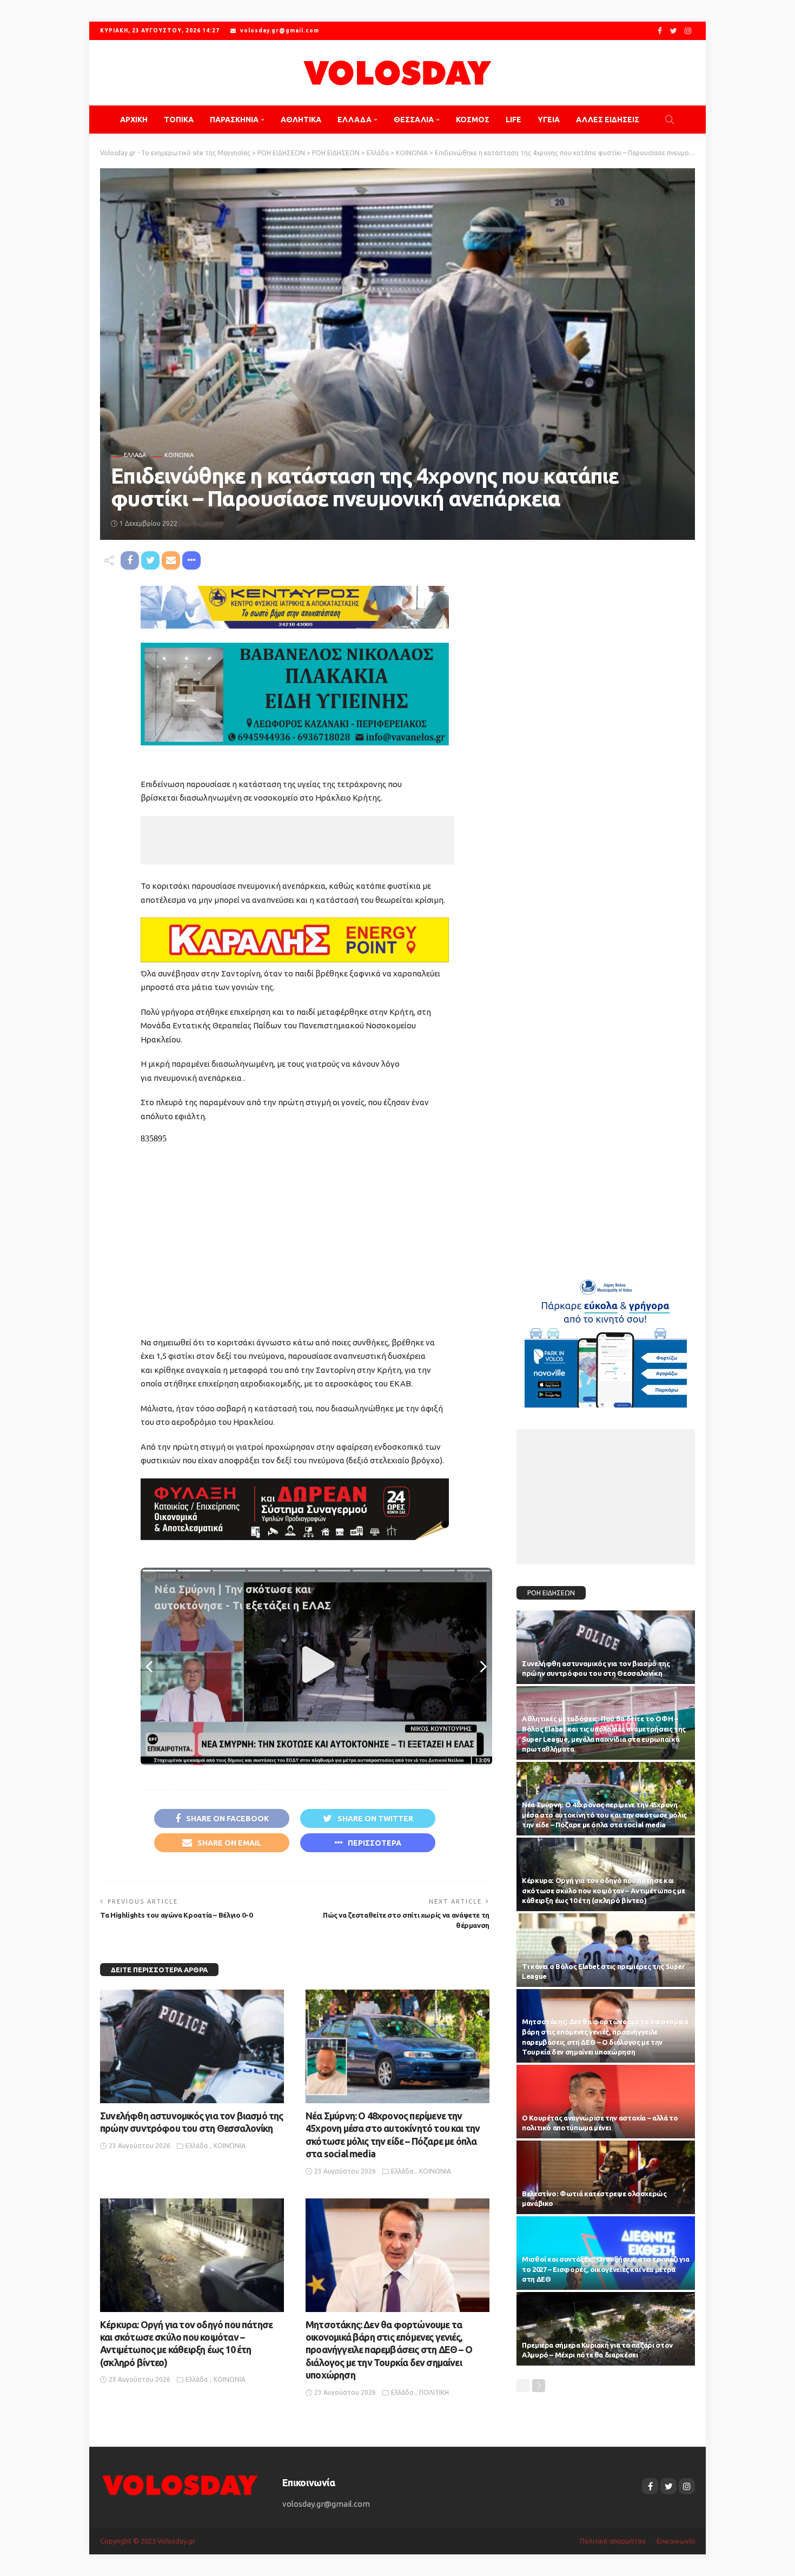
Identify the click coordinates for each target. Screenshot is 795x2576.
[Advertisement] (297, 840)
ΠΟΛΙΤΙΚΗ (434, 2392)
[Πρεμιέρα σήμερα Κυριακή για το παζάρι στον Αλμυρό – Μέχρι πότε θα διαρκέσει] (606, 2329)
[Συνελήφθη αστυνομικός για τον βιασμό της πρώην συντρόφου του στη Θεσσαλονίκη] (192, 2046)
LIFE (514, 120)
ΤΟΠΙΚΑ (179, 120)
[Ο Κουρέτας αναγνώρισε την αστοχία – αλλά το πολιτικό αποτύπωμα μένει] (606, 2102)
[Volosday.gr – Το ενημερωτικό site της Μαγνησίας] (180, 2484)
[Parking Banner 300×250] (606, 1339)
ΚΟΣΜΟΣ (473, 120)
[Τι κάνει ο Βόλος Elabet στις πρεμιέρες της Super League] (606, 1950)
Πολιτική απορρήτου (613, 2541)
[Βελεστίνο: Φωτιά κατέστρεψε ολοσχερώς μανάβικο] (606, 2177)
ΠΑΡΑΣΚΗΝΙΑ (234, 120)
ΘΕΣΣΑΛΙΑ (414, 120)
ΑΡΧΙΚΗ (134, 120)
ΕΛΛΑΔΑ (355, 120)
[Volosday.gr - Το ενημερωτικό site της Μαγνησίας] (398, 73)
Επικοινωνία (676, 2541)
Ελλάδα (135, 455)
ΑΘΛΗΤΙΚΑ (301, 120)
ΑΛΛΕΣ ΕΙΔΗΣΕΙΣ (608, 120)
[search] (670, 120)
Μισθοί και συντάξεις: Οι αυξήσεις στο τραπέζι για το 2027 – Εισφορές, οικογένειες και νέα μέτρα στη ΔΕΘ (605, 2269)
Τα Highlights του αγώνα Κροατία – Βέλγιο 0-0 (176, 1915)
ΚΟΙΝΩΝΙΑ (179, 455)
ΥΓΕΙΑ (549, 120)
